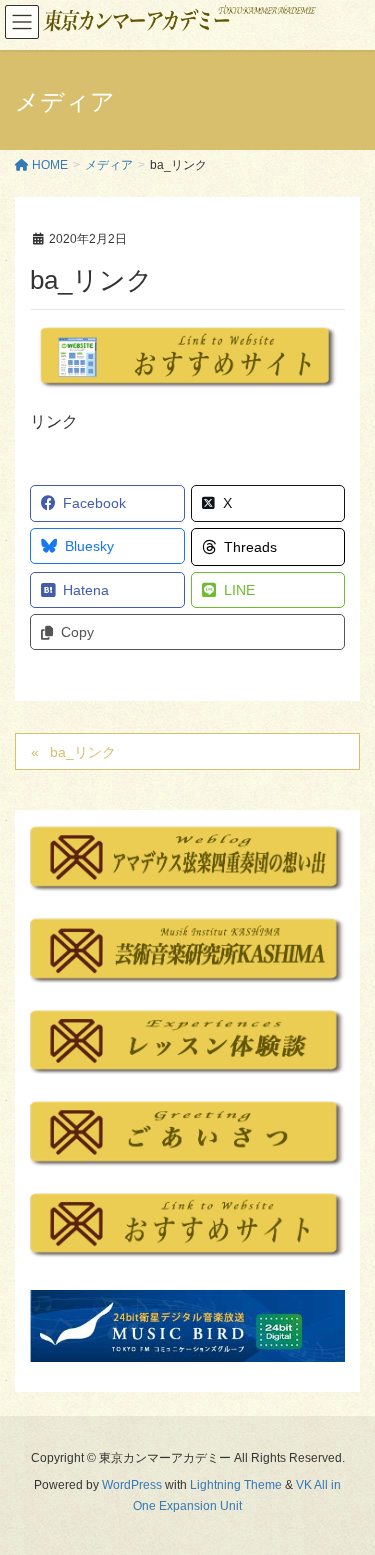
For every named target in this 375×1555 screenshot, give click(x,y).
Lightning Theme (236, 1485)
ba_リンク (83, 752)
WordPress (132, 1485)
